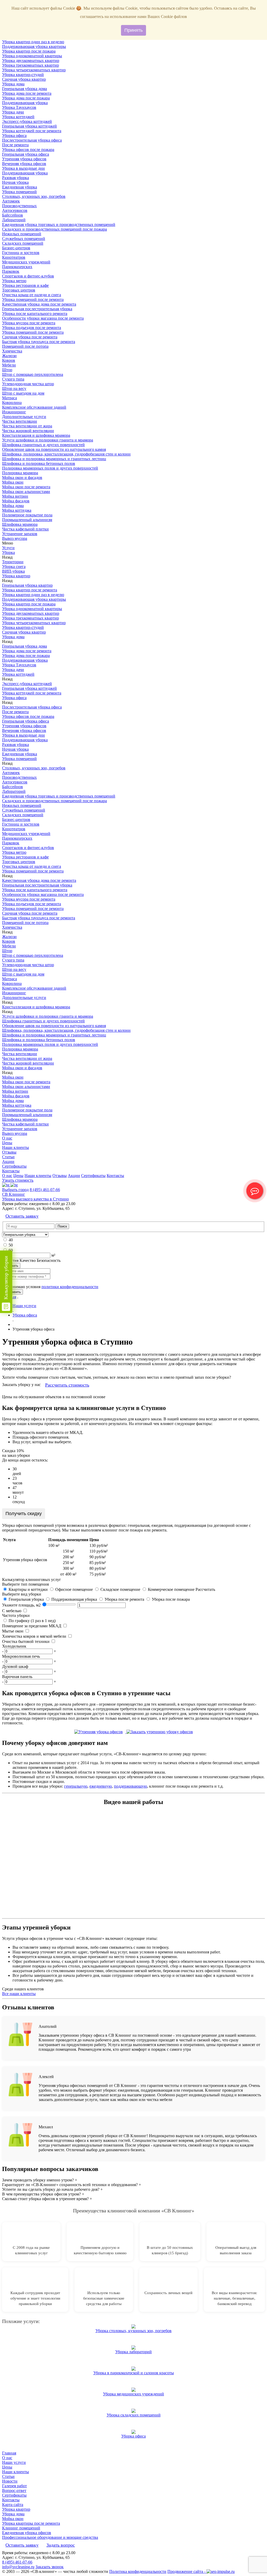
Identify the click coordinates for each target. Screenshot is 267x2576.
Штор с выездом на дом (23, 393)
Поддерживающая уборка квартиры (34, 46)
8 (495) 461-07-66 (45, 1190)
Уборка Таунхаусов (19, 107)
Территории (13, 562)
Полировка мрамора (20, 473)
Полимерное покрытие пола (27, 515)
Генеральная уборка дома (25, 89)
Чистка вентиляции (20, 421)
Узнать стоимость (18, 1180)
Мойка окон (13, 482)
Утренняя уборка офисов (24, 159)
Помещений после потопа (25, 346)
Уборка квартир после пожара (29, 51)
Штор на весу (14, 388)
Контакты (11, 1171)
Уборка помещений (19, 192)
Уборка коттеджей (18, 117)
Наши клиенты (16, 1147)
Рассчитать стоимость (67, 1385)
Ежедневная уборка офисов (27, 2533)
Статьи (8, 1157)
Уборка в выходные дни (23, 168)
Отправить (13, 1292)
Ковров (9, 360)
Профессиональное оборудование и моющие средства (50, 2537)
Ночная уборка (15, 182)
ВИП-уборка (13, 571)
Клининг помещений (21, 2528)
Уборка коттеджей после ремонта (32, 131)
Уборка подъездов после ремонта (32, 328)
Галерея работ (14, 2486)
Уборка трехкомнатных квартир (31, 65)
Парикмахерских (17, 267)
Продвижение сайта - (187, 2571)
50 (11, 1245)
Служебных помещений (24, 239)
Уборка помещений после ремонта (33, 299)
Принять (133, 30)
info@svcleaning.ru (18, 2567)
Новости (10, 2481)
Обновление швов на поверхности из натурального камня (54, 449)
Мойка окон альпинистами (26, 492)
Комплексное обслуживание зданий (34, 407)
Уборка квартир (16, 576)
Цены (7, 1143)
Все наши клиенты (19, 1994)
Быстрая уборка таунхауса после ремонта (39, 342)
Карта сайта (13, 2505)
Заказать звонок (50, 2567)
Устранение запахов (20, 534)
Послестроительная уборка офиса (32, 140)
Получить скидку (24, 1514)
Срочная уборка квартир (24, 79)
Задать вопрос (61, 2545)
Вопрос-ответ (14, 2490)
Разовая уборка (16, 178)
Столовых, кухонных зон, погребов (34, 196)
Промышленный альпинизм (27, 520)
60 (11, 1250)
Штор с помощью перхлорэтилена (33, 374)
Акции (8, 1162)
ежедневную (101, 1786)
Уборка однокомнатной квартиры (32, 56)
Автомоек (11, 201)
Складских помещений (23, 243)
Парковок (11, 271)
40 (11, 1240)
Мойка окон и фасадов (22, 477)
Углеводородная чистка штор (28, 384)
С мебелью (12, 1611)
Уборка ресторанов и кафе (25, 285)
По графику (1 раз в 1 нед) (32, 1621)
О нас (7, 1138)
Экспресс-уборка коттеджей (27, 121)
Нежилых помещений (22, 234)
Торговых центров (19, 290)
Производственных (19, 206)
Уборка (8, 552)
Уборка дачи (13, 112)
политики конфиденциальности (70, 1287)
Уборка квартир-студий (23, 75)
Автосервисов (15, 210)
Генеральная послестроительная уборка (37, 309)
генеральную (76, 1786)
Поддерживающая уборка (25, 103)
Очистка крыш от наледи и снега (32, 295)
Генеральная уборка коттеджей (29, 126)
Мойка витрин (15, 496)
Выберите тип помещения (25, 1584)
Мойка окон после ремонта (26, 487)
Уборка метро (14, 281)
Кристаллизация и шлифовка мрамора (36, 435)
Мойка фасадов (16, 501)
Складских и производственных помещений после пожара (54, 229)
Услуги (8, 548)
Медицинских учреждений (26, 262)
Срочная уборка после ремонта (30, 337)
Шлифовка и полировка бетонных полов (39, 463)
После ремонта (15, 145)
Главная (9, 2453)
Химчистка (12, 351)
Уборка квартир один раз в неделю (33, 42)
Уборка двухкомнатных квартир (31, 61)
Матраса (10, 398)
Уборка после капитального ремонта (35, 314)
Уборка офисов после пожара (28, 150)
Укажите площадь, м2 (21, 1605)
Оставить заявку (22, 1216)
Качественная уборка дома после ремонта (39, 304)
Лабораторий (14, 220)
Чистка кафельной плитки (25, 529)
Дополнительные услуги (24, 417)
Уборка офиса (14, 135)
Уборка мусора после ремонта (29, 323)
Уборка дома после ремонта (27, 93)
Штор (7, 370)
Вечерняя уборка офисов (24, 164)
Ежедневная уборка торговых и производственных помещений (59, 224)
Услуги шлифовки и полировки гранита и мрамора (48, 440)
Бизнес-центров (16, 248)
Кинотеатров (14, 257)
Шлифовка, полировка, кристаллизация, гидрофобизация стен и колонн (66, 454)
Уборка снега (14, 567)
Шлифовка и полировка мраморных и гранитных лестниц (54, 459)
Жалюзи (9, 356)
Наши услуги (14, 2462)
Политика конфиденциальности (138, 2571)
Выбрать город (15, 1190)
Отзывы (9, 1152)
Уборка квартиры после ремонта (31, 2523)
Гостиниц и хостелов (21, 253)
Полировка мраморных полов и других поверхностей (50, 468)
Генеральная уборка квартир (27, 585)
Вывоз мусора (15, 538)
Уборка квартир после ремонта (30, 590)
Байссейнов (13, 215)
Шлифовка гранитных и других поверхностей (43, 445)
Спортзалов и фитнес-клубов (28, 276)
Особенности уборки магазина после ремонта (43, 318)
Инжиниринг (14, 412)
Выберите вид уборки (22, 1594)
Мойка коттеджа (17, 510)
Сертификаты (14, 1166)
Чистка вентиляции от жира (27, 426)
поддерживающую (131, 1786)
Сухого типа (13, 379)
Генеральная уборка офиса (26, 154)
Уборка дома (13, 84)
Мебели (9, 365)
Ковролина (12, 403)
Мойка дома (13, 506)
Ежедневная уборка (20, 187)
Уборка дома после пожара (26, 98)
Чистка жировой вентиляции (28, 431)
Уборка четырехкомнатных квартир (34, 70)
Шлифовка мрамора (20, 524)
